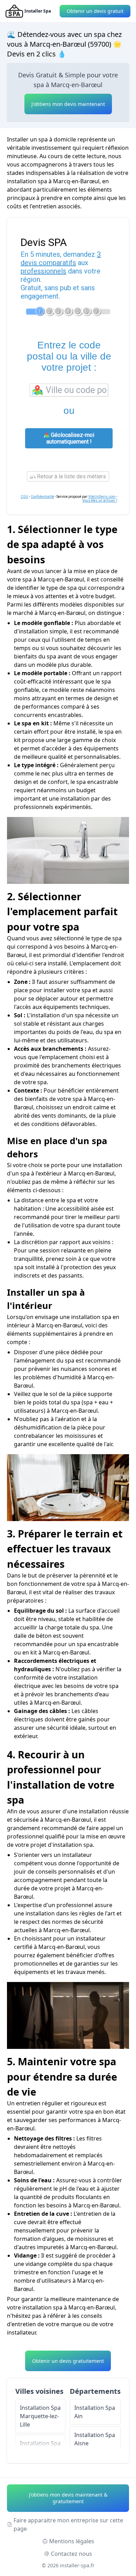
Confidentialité (42, 497)
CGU (24, 497)
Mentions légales (72, 2541)
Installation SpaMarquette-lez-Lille (40, 2416)
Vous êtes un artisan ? (100, 500)
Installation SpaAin (95, 2412)
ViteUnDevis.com (102, 497)
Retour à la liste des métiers (71, 476)
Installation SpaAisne (95, 2439)
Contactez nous (71, 2554)
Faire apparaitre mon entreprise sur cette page (68, 2524)
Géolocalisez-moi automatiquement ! (70, 438)
